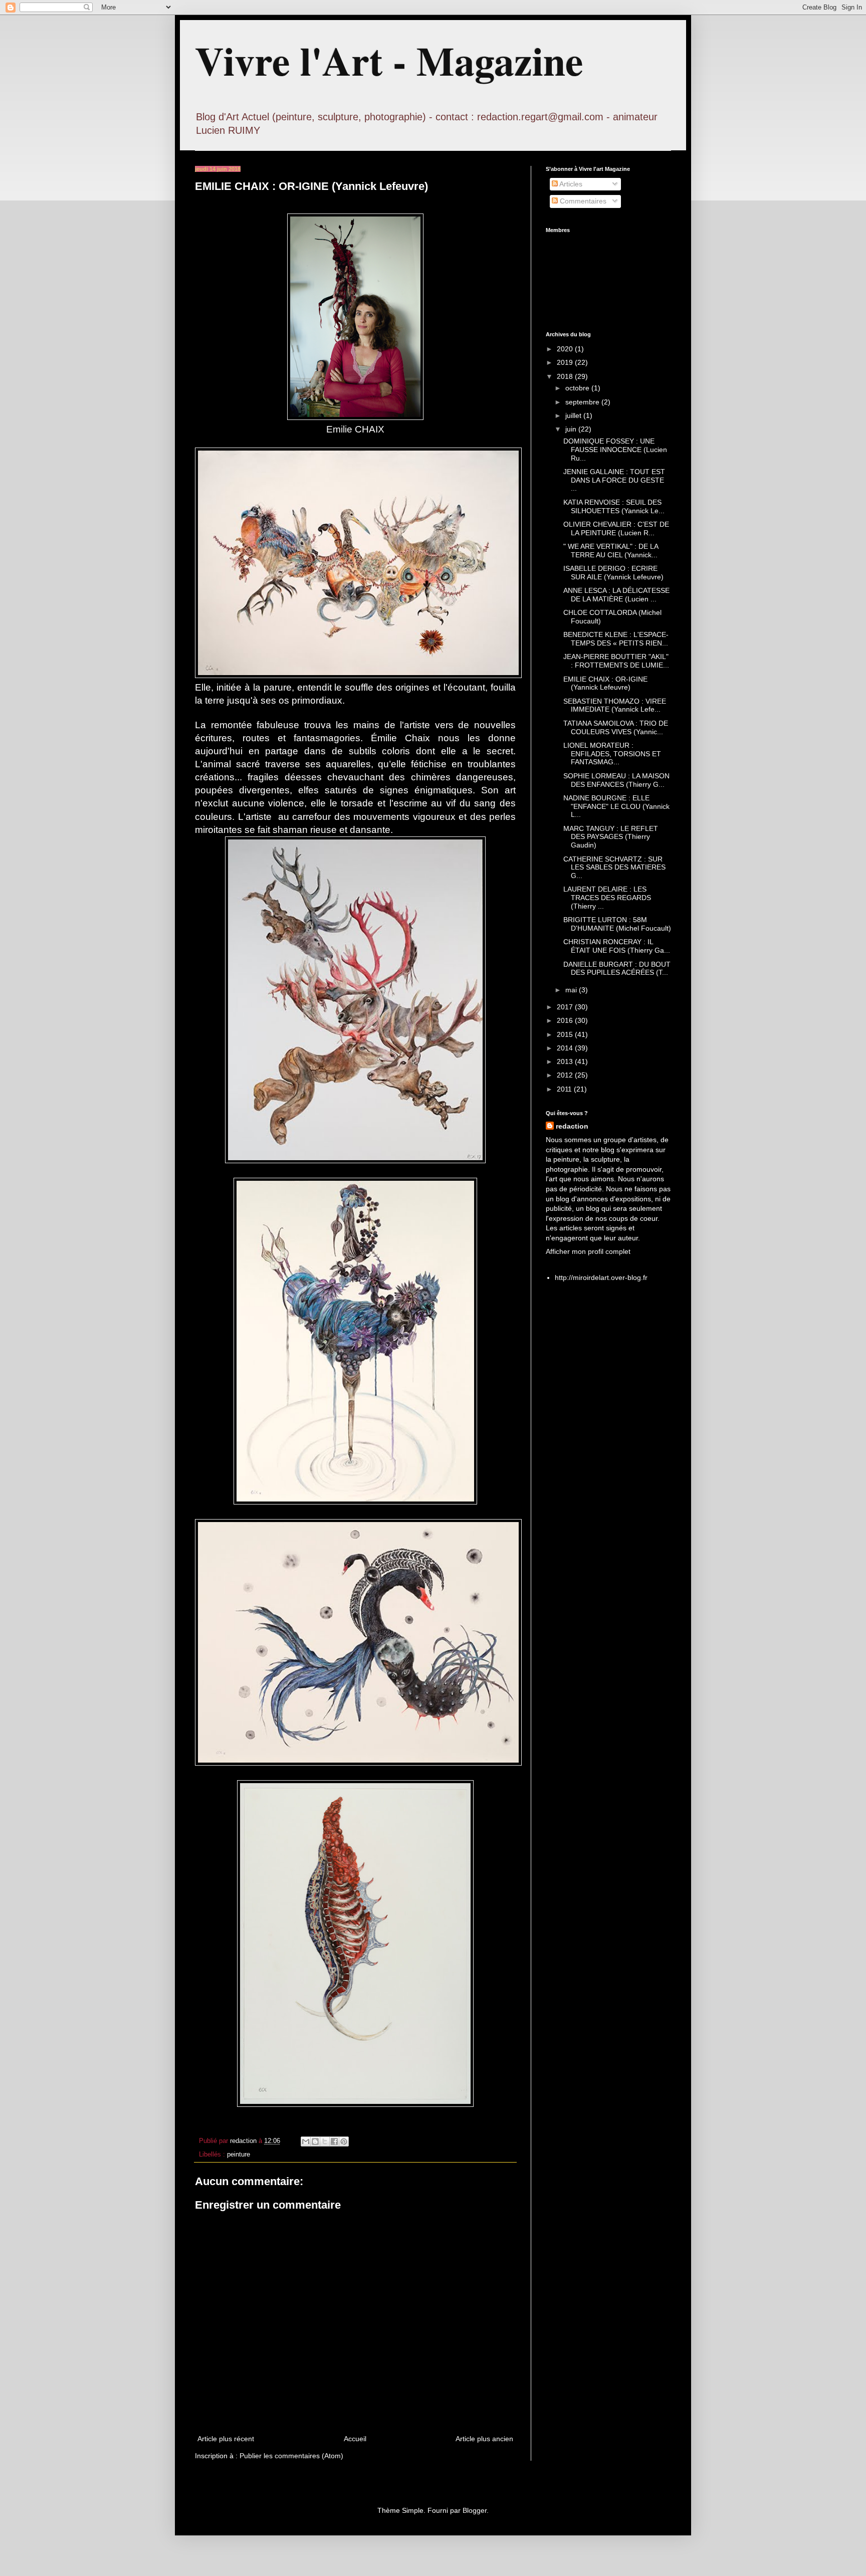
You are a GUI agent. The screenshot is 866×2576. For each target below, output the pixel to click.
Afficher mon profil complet (588, 1251)
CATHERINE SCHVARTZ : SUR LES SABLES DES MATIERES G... (614, 868)
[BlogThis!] (315, 2141)
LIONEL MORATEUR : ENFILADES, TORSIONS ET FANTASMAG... (612, 754)
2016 (566, 1020)
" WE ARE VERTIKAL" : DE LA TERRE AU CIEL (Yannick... (611, 551)
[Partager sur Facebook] (334, 2141)
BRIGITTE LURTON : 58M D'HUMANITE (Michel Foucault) (617, 924)
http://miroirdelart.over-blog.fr (601, 1277)
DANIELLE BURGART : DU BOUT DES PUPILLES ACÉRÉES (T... (617, 969)
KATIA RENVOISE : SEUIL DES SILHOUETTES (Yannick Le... (614, 506)
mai (572, 990)
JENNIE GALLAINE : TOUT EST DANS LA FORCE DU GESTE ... (614, 480)
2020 (566, 349)
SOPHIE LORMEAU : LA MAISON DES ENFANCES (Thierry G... (616, 780)
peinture (239, 2155)
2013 (566, 1061)
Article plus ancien (484, 2439)
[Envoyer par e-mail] (306, 2141)
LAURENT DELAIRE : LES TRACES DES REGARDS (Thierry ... (607, 898)
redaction (572, 1126)
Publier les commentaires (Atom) (291, 2456)
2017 (566, 1007)
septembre (583, 402)
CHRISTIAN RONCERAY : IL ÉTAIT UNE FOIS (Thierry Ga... (617, 946)
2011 (565, 1089)
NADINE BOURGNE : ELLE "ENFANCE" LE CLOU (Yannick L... (616, 806)
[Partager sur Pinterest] (344, 2141)
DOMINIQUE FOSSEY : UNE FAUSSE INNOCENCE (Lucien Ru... (615, 450)
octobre (578, 388)
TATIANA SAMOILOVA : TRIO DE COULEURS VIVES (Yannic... (616, 727)
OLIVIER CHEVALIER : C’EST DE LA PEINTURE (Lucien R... (616, 528)
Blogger (475, 2510)
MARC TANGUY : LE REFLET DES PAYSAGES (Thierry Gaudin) (611, 837)
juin (572, 429)
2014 (566, 1048)
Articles (570, 184)
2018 (566, 376)
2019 (566, 362)
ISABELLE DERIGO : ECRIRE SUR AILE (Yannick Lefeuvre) (613, 573)
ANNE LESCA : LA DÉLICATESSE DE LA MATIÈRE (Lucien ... (616, 595)
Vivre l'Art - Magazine (389, 60)
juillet (574, 415)
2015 (566, 1034)
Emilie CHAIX (355, 429)
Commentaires (582, 201)
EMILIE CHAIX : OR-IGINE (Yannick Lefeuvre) (605, 683)
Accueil (355, 2439)
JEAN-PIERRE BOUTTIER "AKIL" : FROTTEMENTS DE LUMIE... (616, 661)
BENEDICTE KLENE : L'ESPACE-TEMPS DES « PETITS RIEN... (616, 639)
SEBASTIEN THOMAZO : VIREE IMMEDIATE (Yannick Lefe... (615, 705)
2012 (566, 1075)
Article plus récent (226, 2439)
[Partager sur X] (325, 2141)
